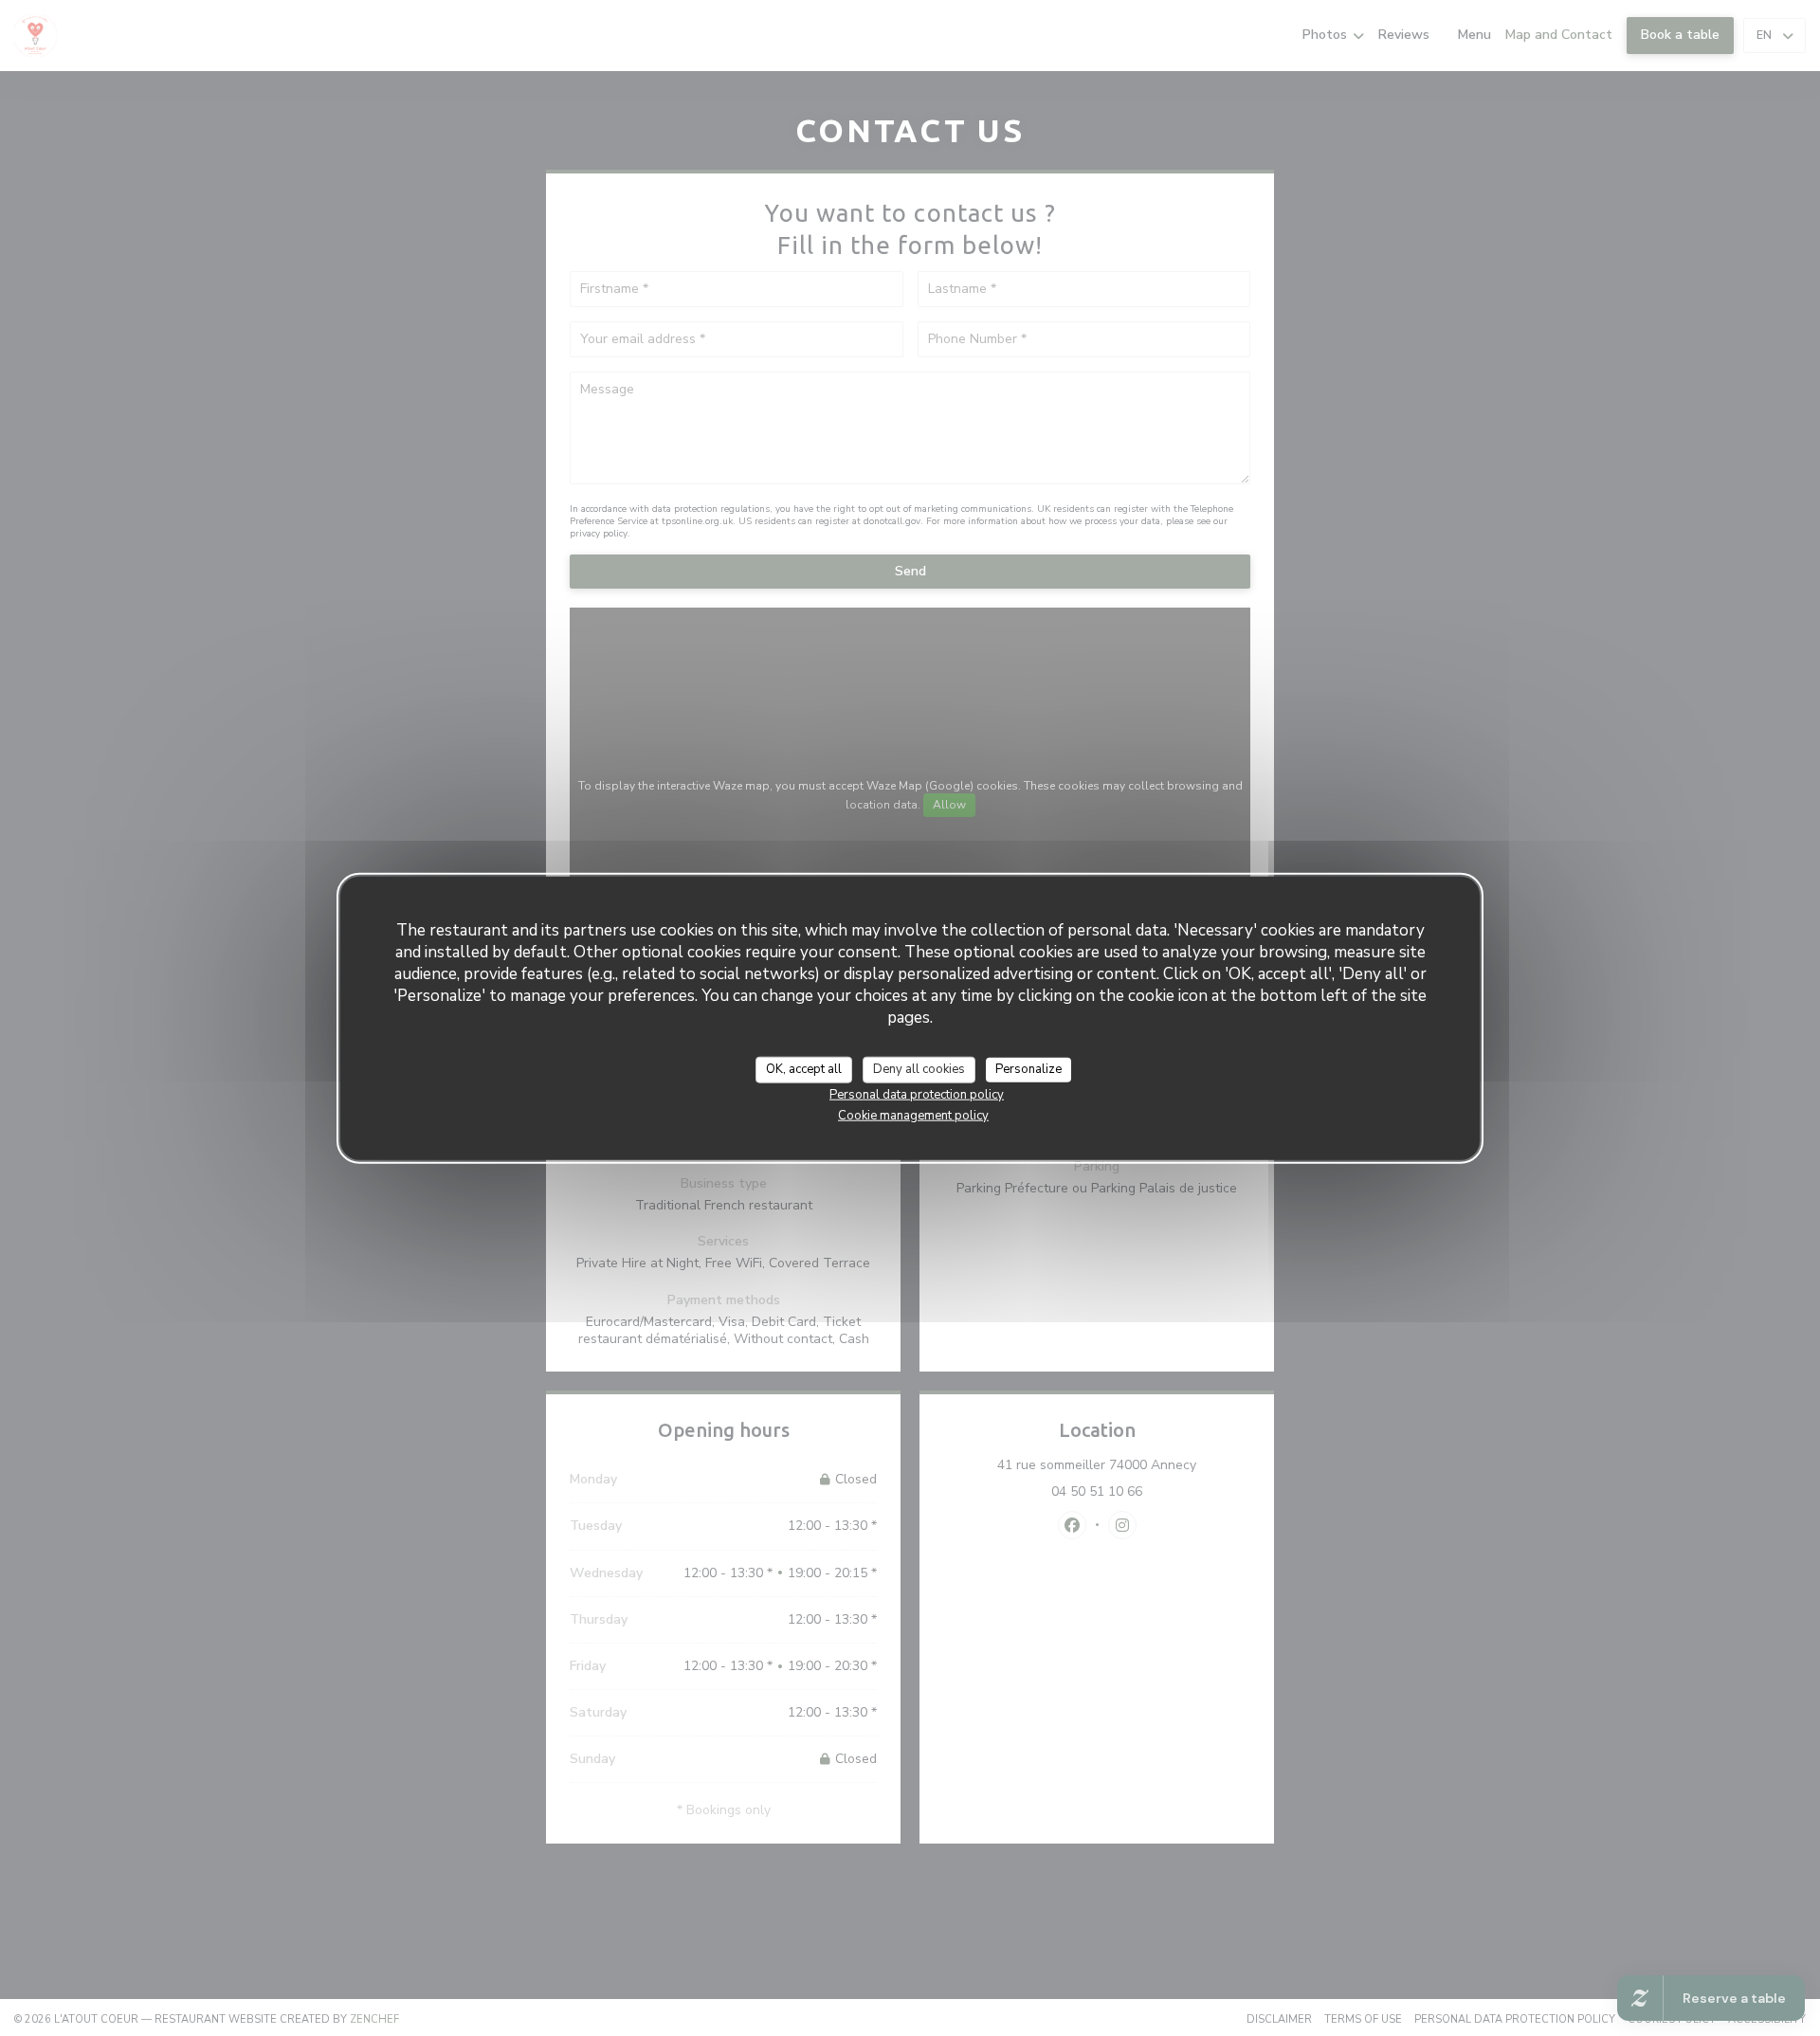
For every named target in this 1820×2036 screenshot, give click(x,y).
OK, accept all (804, 1069)
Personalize (1028, 1069)
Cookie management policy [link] (913, 1115)
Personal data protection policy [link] (917, 1094)
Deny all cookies (919, 1069)
